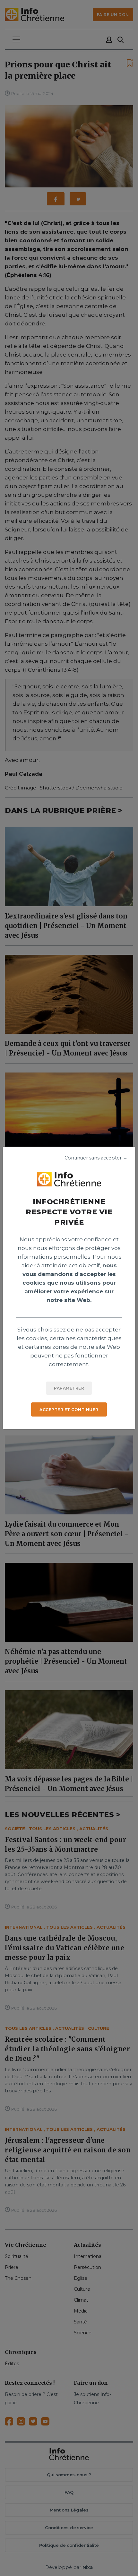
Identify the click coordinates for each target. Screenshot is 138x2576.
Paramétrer (69, 1388)
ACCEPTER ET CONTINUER (69, 1410)
